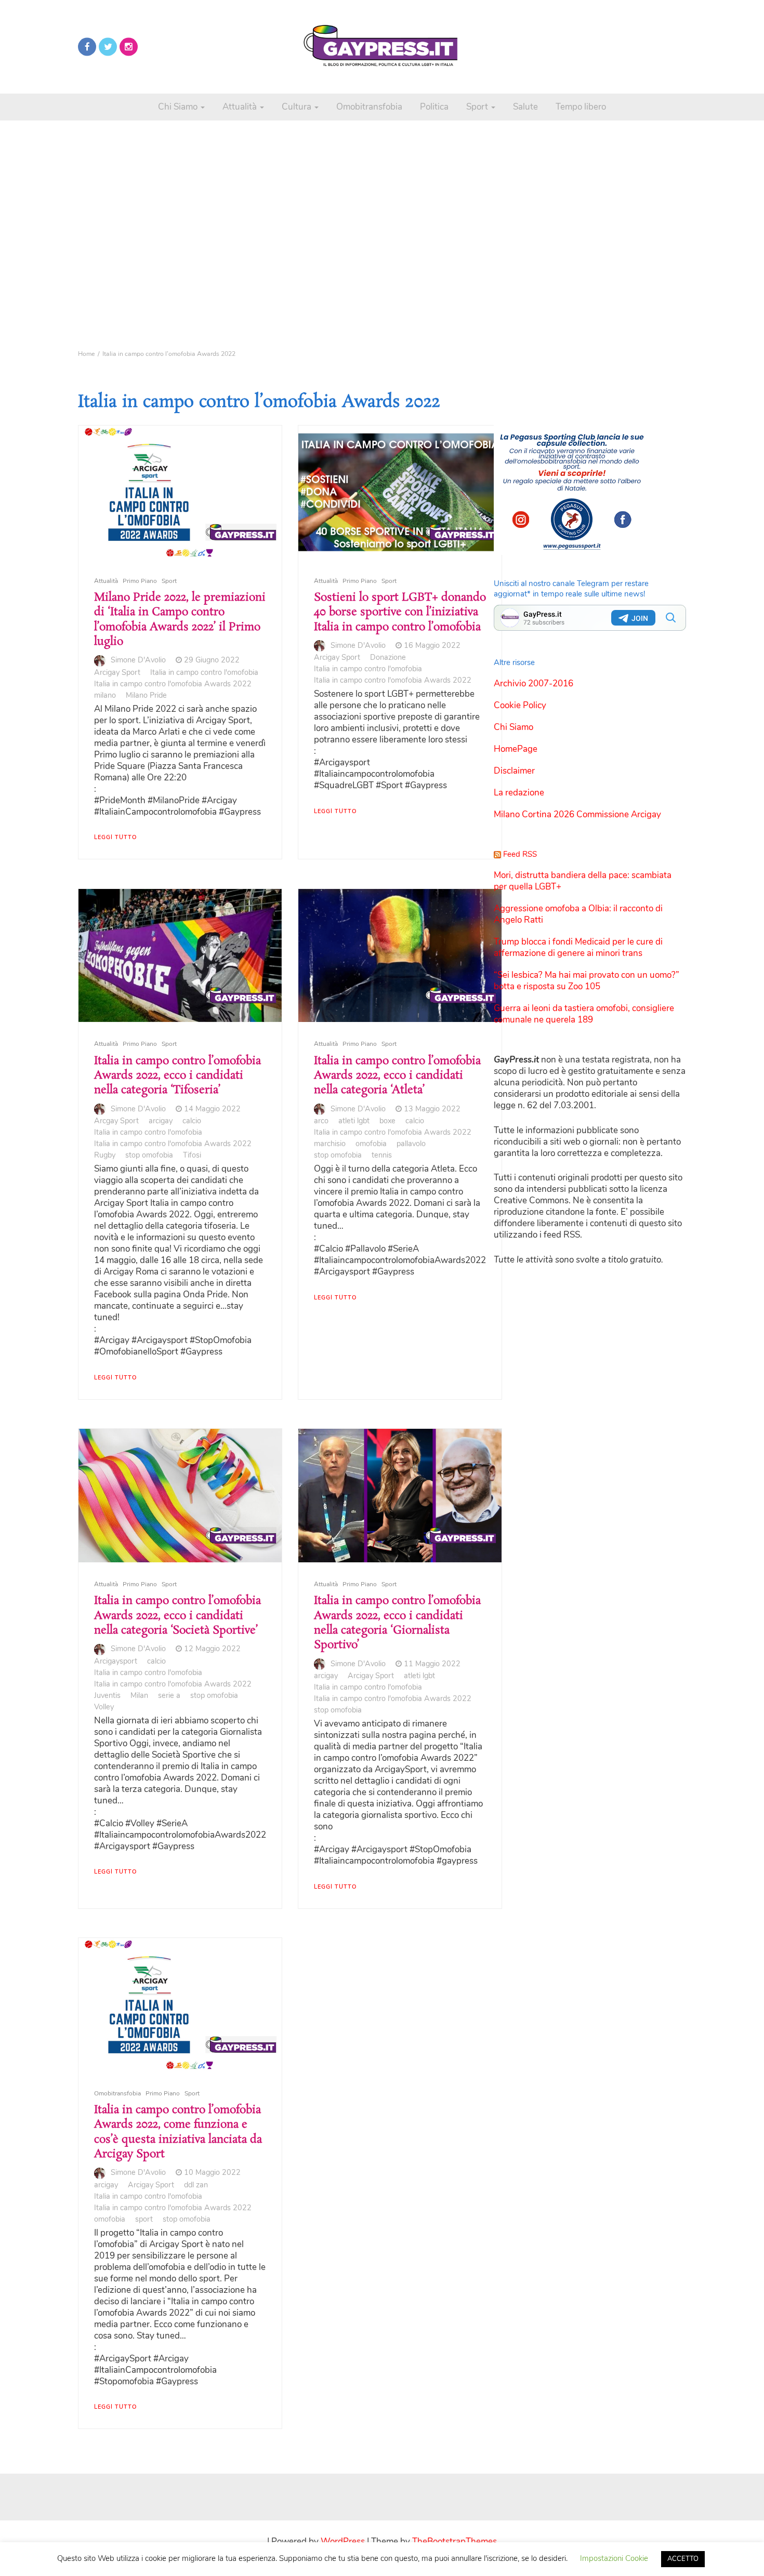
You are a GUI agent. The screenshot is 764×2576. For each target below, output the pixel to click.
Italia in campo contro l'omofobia (204, 672)
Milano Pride (146, 695)
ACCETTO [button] (683, 2559)
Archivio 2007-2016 (534, 683)
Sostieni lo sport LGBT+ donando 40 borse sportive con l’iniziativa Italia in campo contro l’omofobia (400, 612)
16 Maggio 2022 (432, 645)
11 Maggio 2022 (432, 1664)
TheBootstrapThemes (455, 2541)
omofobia (371, 1144)
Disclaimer (514, 771)
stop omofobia (149, 1155)
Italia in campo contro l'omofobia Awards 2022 (173, 684)
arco (321, 1121)
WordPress (343, 2541)
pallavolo (411, 1144)
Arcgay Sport (116, 1121)
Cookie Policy (520, 705)
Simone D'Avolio (138, 660)
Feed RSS (520, 854)
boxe (387, 1121)
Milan (139, 1695)
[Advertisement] (382, 218)
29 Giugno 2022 (212, 660)
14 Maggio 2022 (212, 1109)
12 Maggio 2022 (212, 1649)
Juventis (107, 1695)
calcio (192, 1121)
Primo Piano (140, 581)
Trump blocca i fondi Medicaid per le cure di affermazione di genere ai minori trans (578, 947)
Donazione (388, 657)
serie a (169, 1695)
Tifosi (192, 1155)
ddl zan (196, 2185)
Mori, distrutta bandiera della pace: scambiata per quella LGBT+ (583, 881)
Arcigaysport (116, 1661)
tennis (382, 1155)
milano (105, 695)
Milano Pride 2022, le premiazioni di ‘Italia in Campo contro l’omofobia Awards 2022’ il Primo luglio (180, 620)
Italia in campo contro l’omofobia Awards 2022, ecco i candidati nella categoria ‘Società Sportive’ (177, 1616)
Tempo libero (581, 107)
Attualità (241, 107)
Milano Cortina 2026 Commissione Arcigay (577, 814)
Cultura (298, 107)
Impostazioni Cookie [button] (614, 2558)
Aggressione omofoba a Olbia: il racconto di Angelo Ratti (578, 914)
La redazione (519, 793)
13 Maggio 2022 (432, 1109)
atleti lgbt (354, 1121)
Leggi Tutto (115, 837)
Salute (525, 107)
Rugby (105, 1155)
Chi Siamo (179, 107)
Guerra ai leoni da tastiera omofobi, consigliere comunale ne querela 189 (584, 1014)
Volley (104, 1707)
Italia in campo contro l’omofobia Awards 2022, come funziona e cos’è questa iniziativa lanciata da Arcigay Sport (178, 2132)
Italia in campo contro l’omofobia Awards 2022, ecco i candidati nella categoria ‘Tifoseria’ (177, 1076)
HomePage (516, 749)
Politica (434, 107)
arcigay (161, 1121)
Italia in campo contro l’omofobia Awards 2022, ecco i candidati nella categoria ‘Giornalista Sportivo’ (397, 1623)
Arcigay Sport (117, 672)
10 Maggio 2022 (212, 2172)
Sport (478, 107)
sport (144, 2219)
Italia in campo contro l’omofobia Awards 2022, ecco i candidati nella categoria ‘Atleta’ (397, 1076)
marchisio (330, 1144)
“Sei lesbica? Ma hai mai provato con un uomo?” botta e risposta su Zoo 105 (587, 981)
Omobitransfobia (369, 107)
